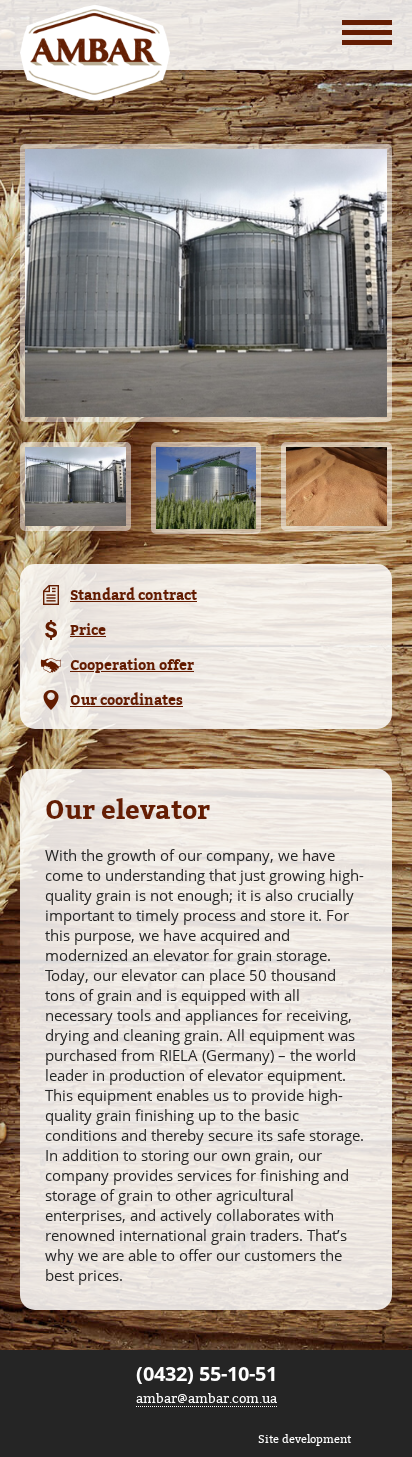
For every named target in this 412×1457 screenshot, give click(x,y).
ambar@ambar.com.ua (206, 1398)
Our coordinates (126, 699)
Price (88, 629)
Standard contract (133, 594)
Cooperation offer (132, 664)
